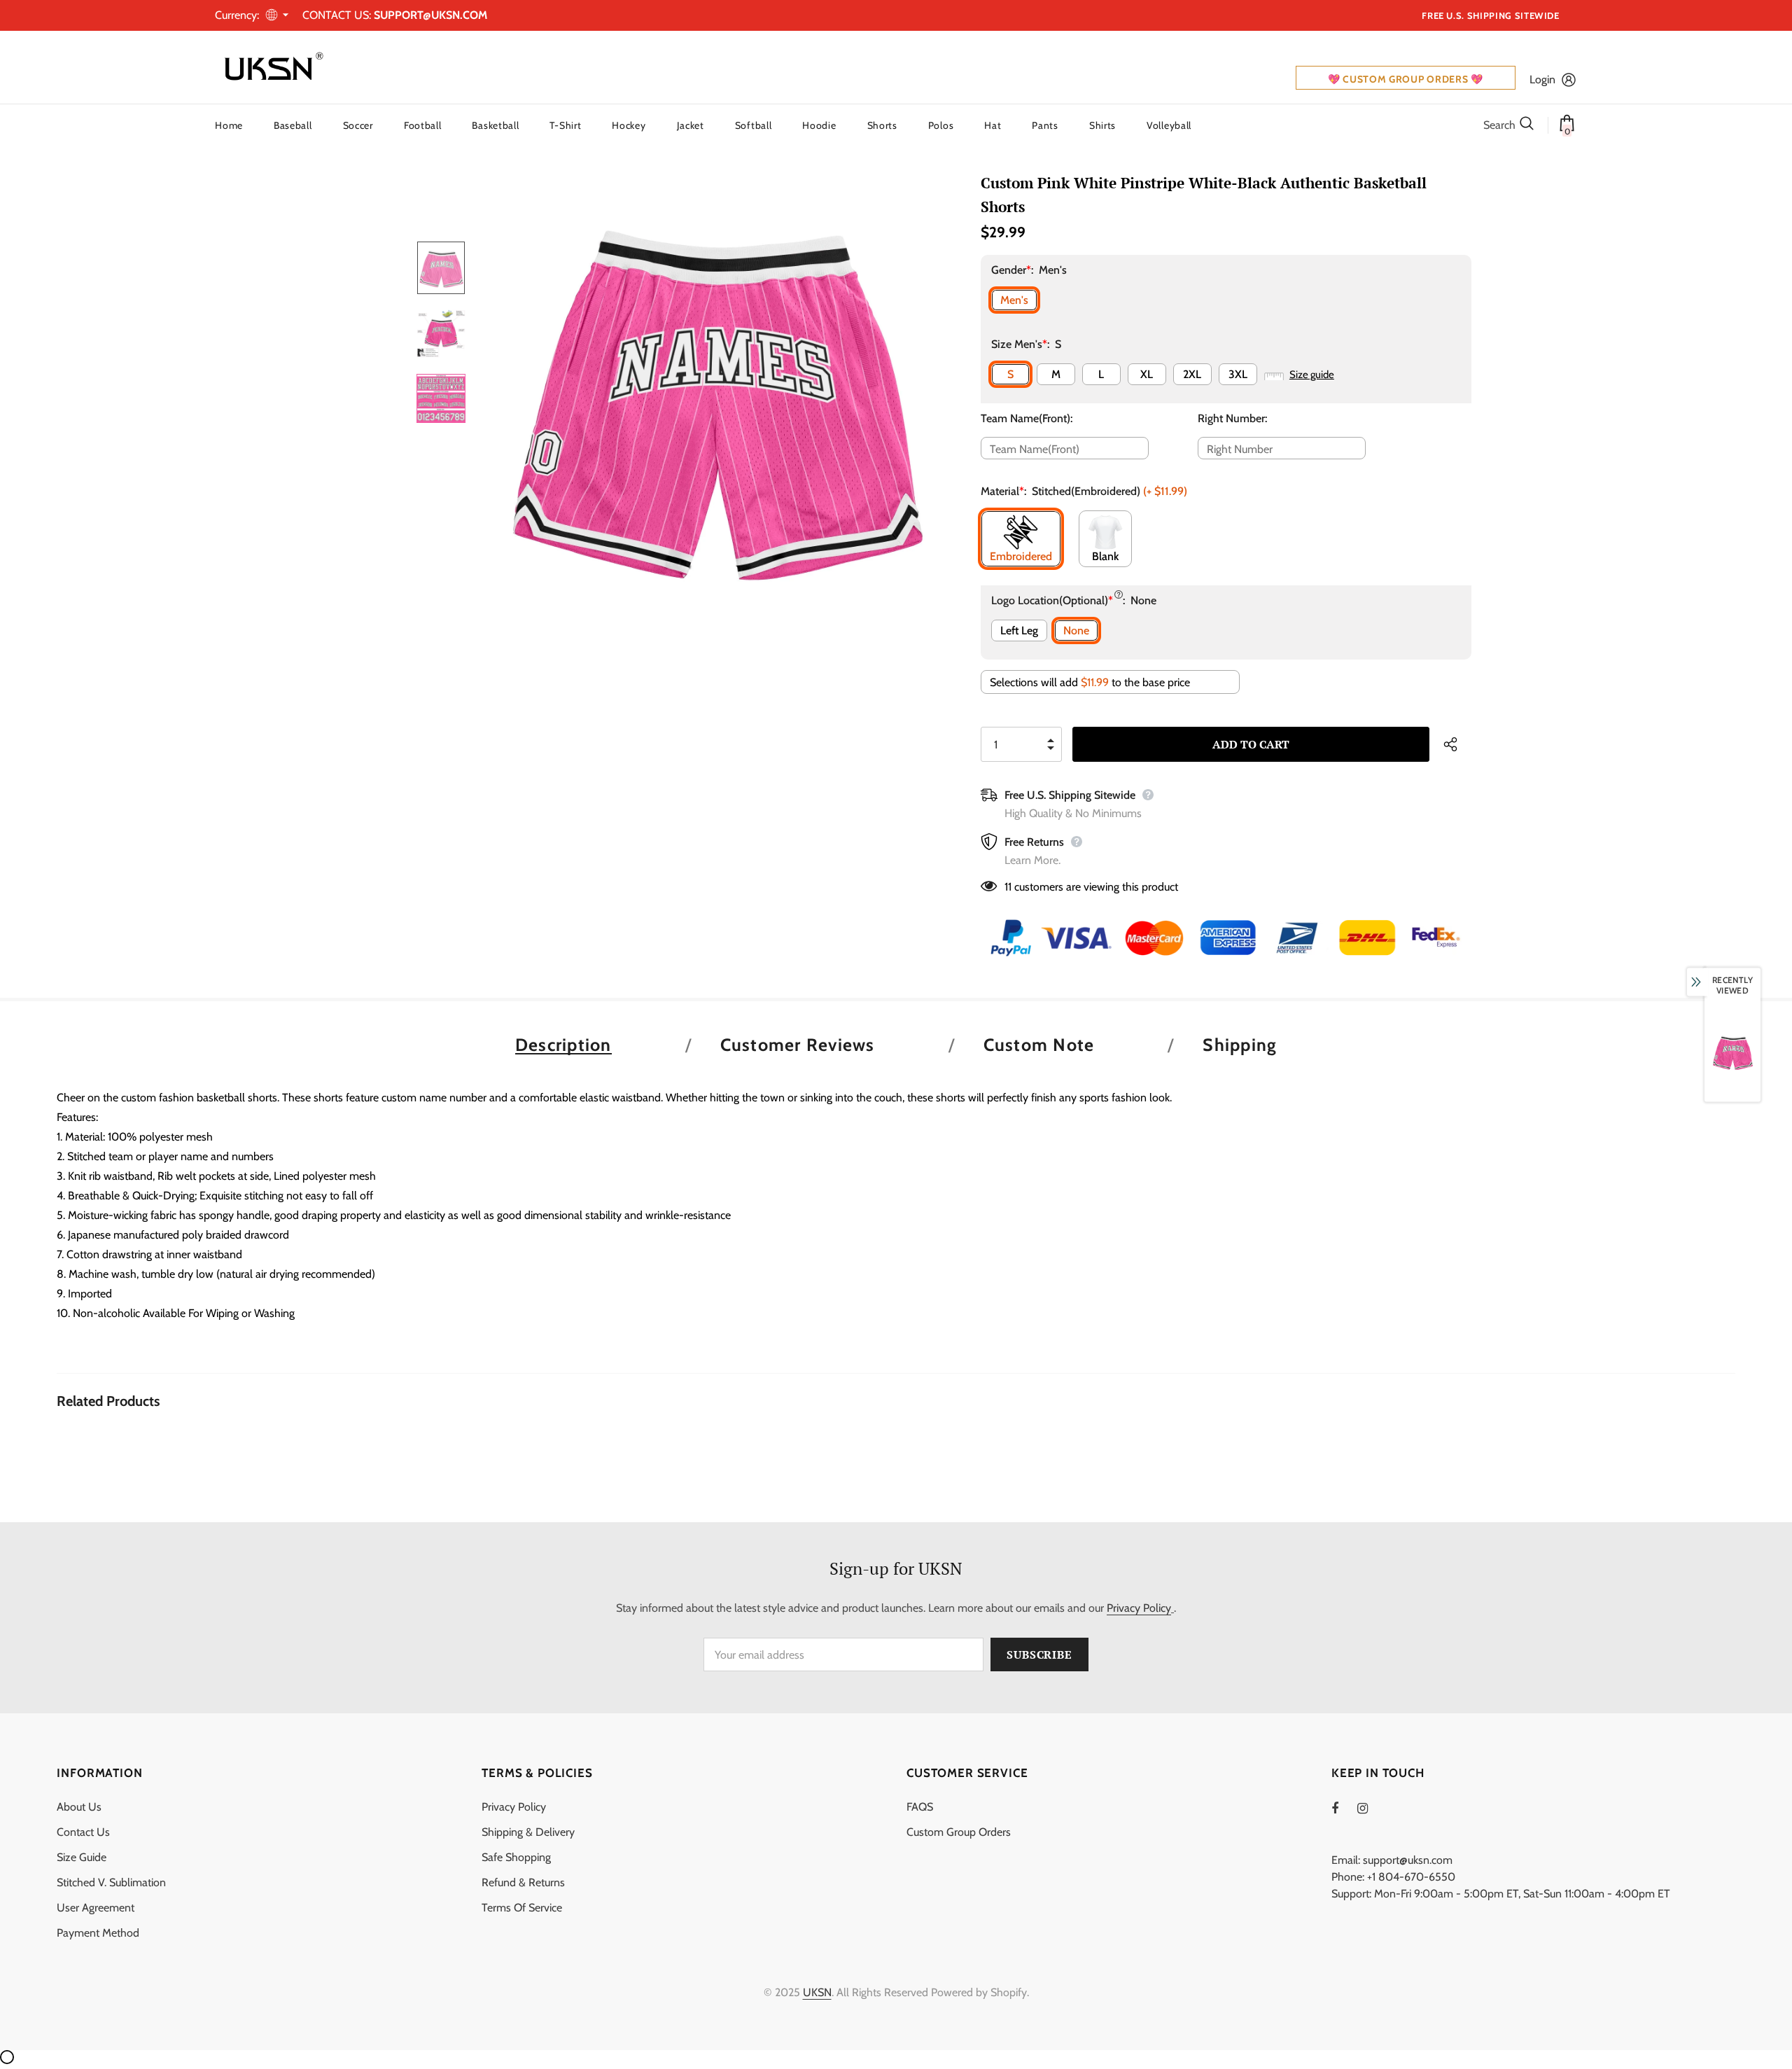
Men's (1014, 300)
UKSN (817, 1992)
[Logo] (271, 67)
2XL (1192, 374)
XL (1147, 374)
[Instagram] (1370, 1808)
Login (1542, 79)
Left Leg (1019, 631)
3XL (1238, 374)
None (1076, 631)
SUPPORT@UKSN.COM (430, 15)
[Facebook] (1344, 1808)
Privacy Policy (1139, 1608)
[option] (714, 398)
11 (1008, 887)
